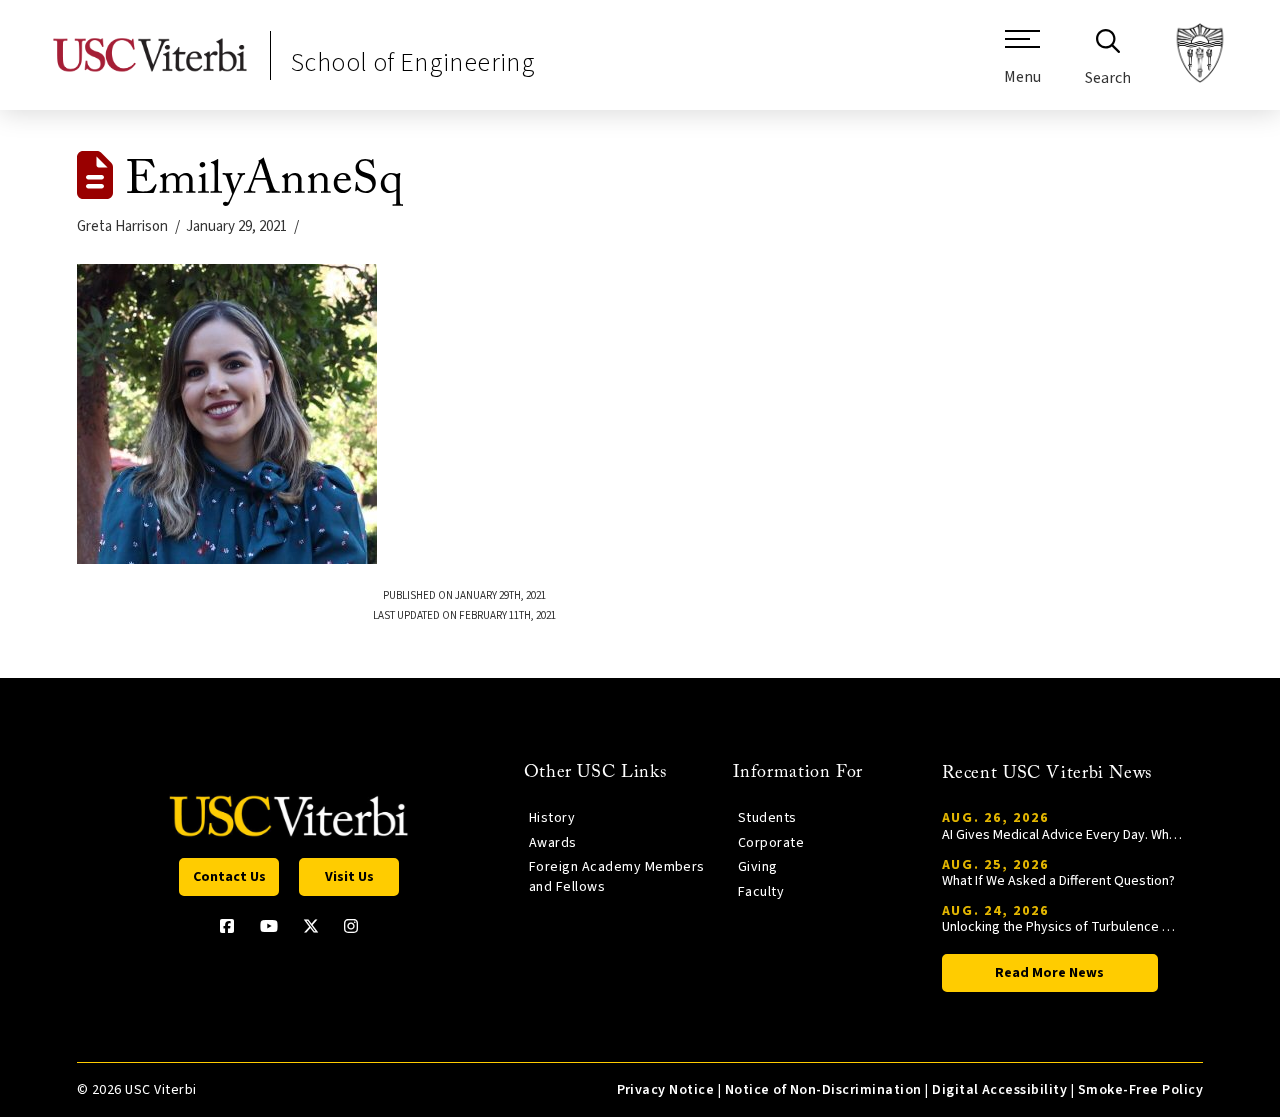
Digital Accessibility (999, 1090)
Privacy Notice (666, 1090)
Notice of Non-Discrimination (823, 1090)
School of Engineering (413, 62)
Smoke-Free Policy (1140, 1090)
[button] (1022, 65)
